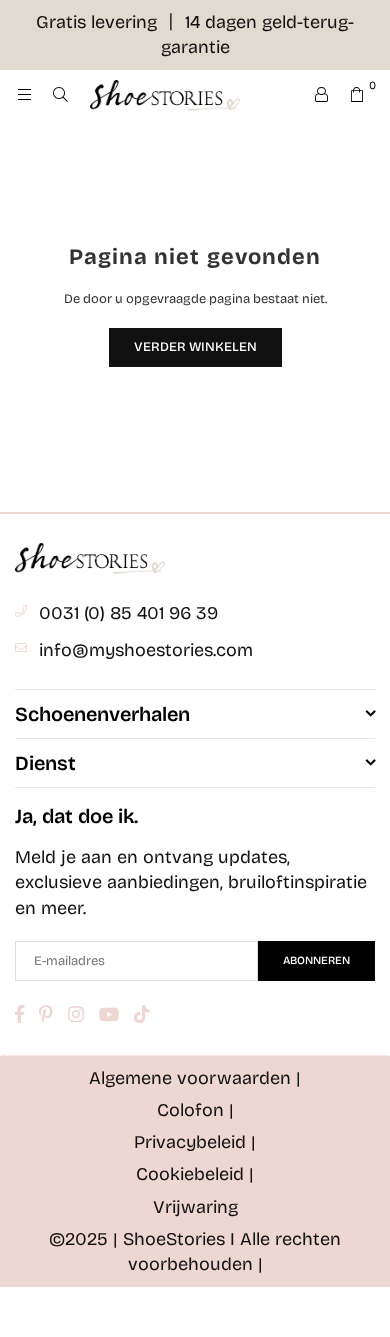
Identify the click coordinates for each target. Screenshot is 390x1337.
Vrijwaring (195, 1207)
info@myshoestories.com (146, 650)
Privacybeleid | (195, 1142)
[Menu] (24, 95)
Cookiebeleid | (195, 1174)
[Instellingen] (321, 95)
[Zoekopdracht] (60, 95)
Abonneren (316, 960)
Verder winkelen (195, 347)
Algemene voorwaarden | (195, 1078)
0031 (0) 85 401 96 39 (128, 613)
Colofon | (195, 1110)
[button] (357, 95)
